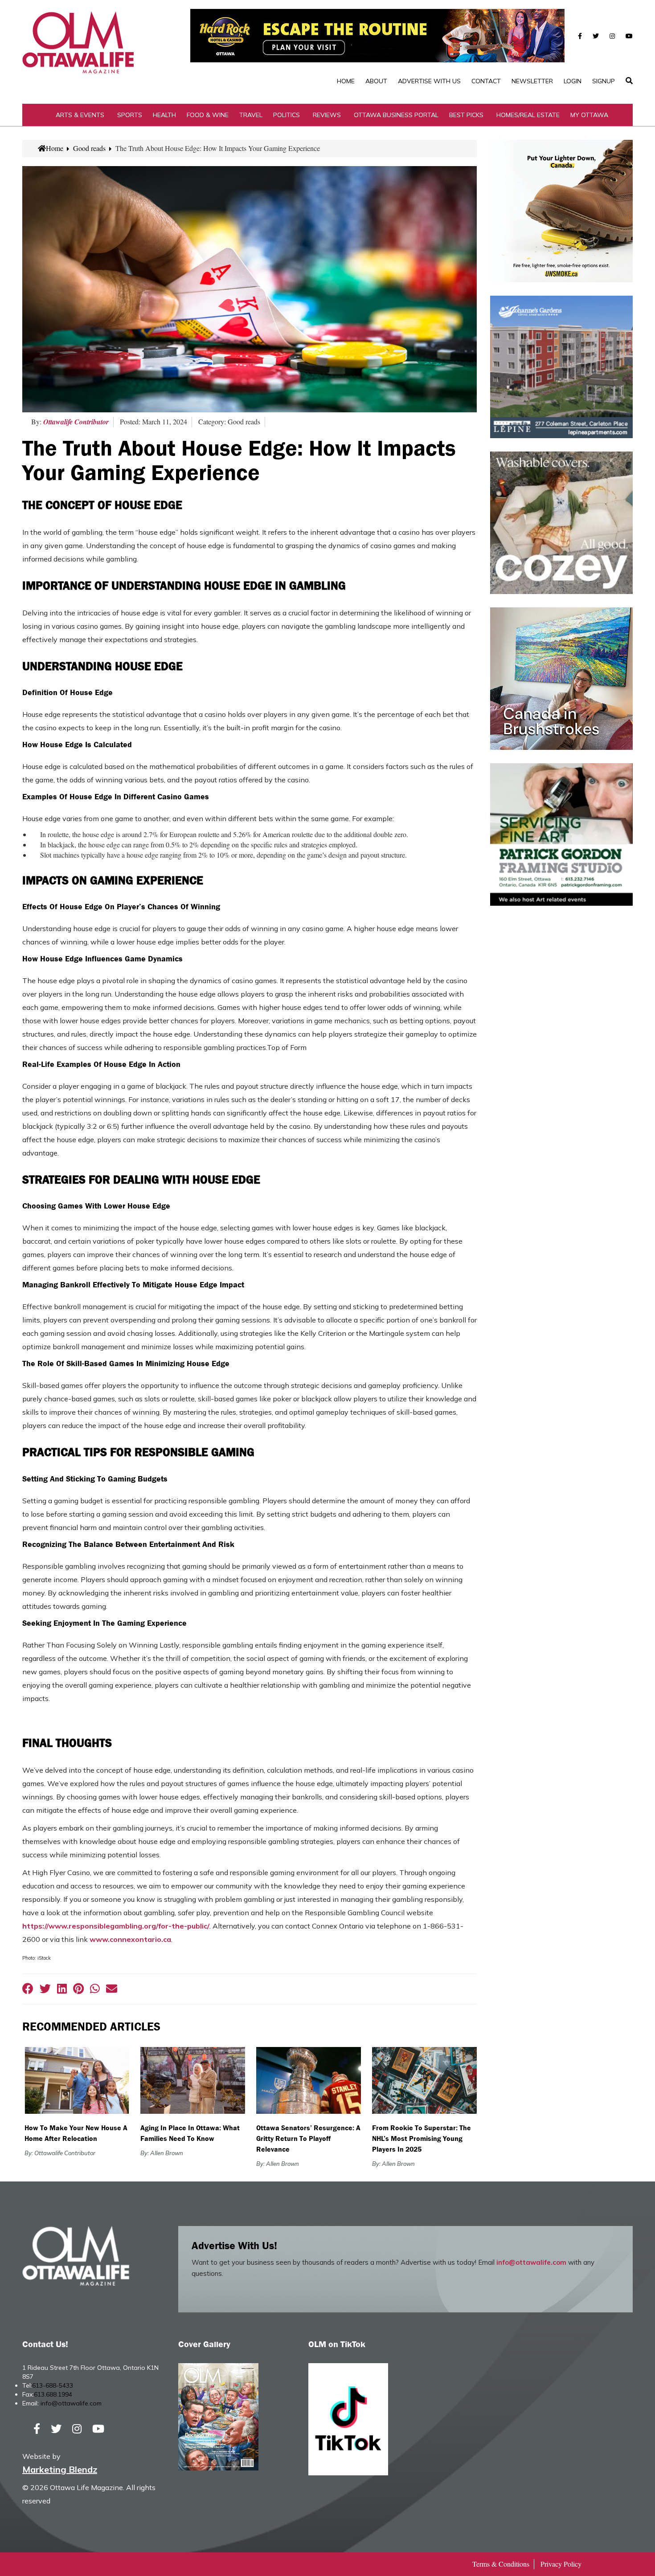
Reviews (327, 115)
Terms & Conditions (501, 2564)
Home (346, 81)
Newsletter (532, 81)
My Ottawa (589, 115)
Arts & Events (80, 115)
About (376, 81)
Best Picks (466, 115)
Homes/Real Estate (528, 115)
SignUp (604, 81)
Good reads (89, 148)
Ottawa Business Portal (396, 115)
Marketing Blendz (60, 2469)
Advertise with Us (429, 81)
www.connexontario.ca (130, 1939)
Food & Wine (208, 115)
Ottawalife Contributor (76, 422)
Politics (287, 115)
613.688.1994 (53, 2394)
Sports (130, 115)
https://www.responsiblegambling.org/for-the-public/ (116, 1926)
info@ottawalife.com (531, 2262)
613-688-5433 (53, 2385)
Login (573, 81)
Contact (486, 81)
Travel (251, 115)
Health (164, 115)
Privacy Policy (561, 2564)
